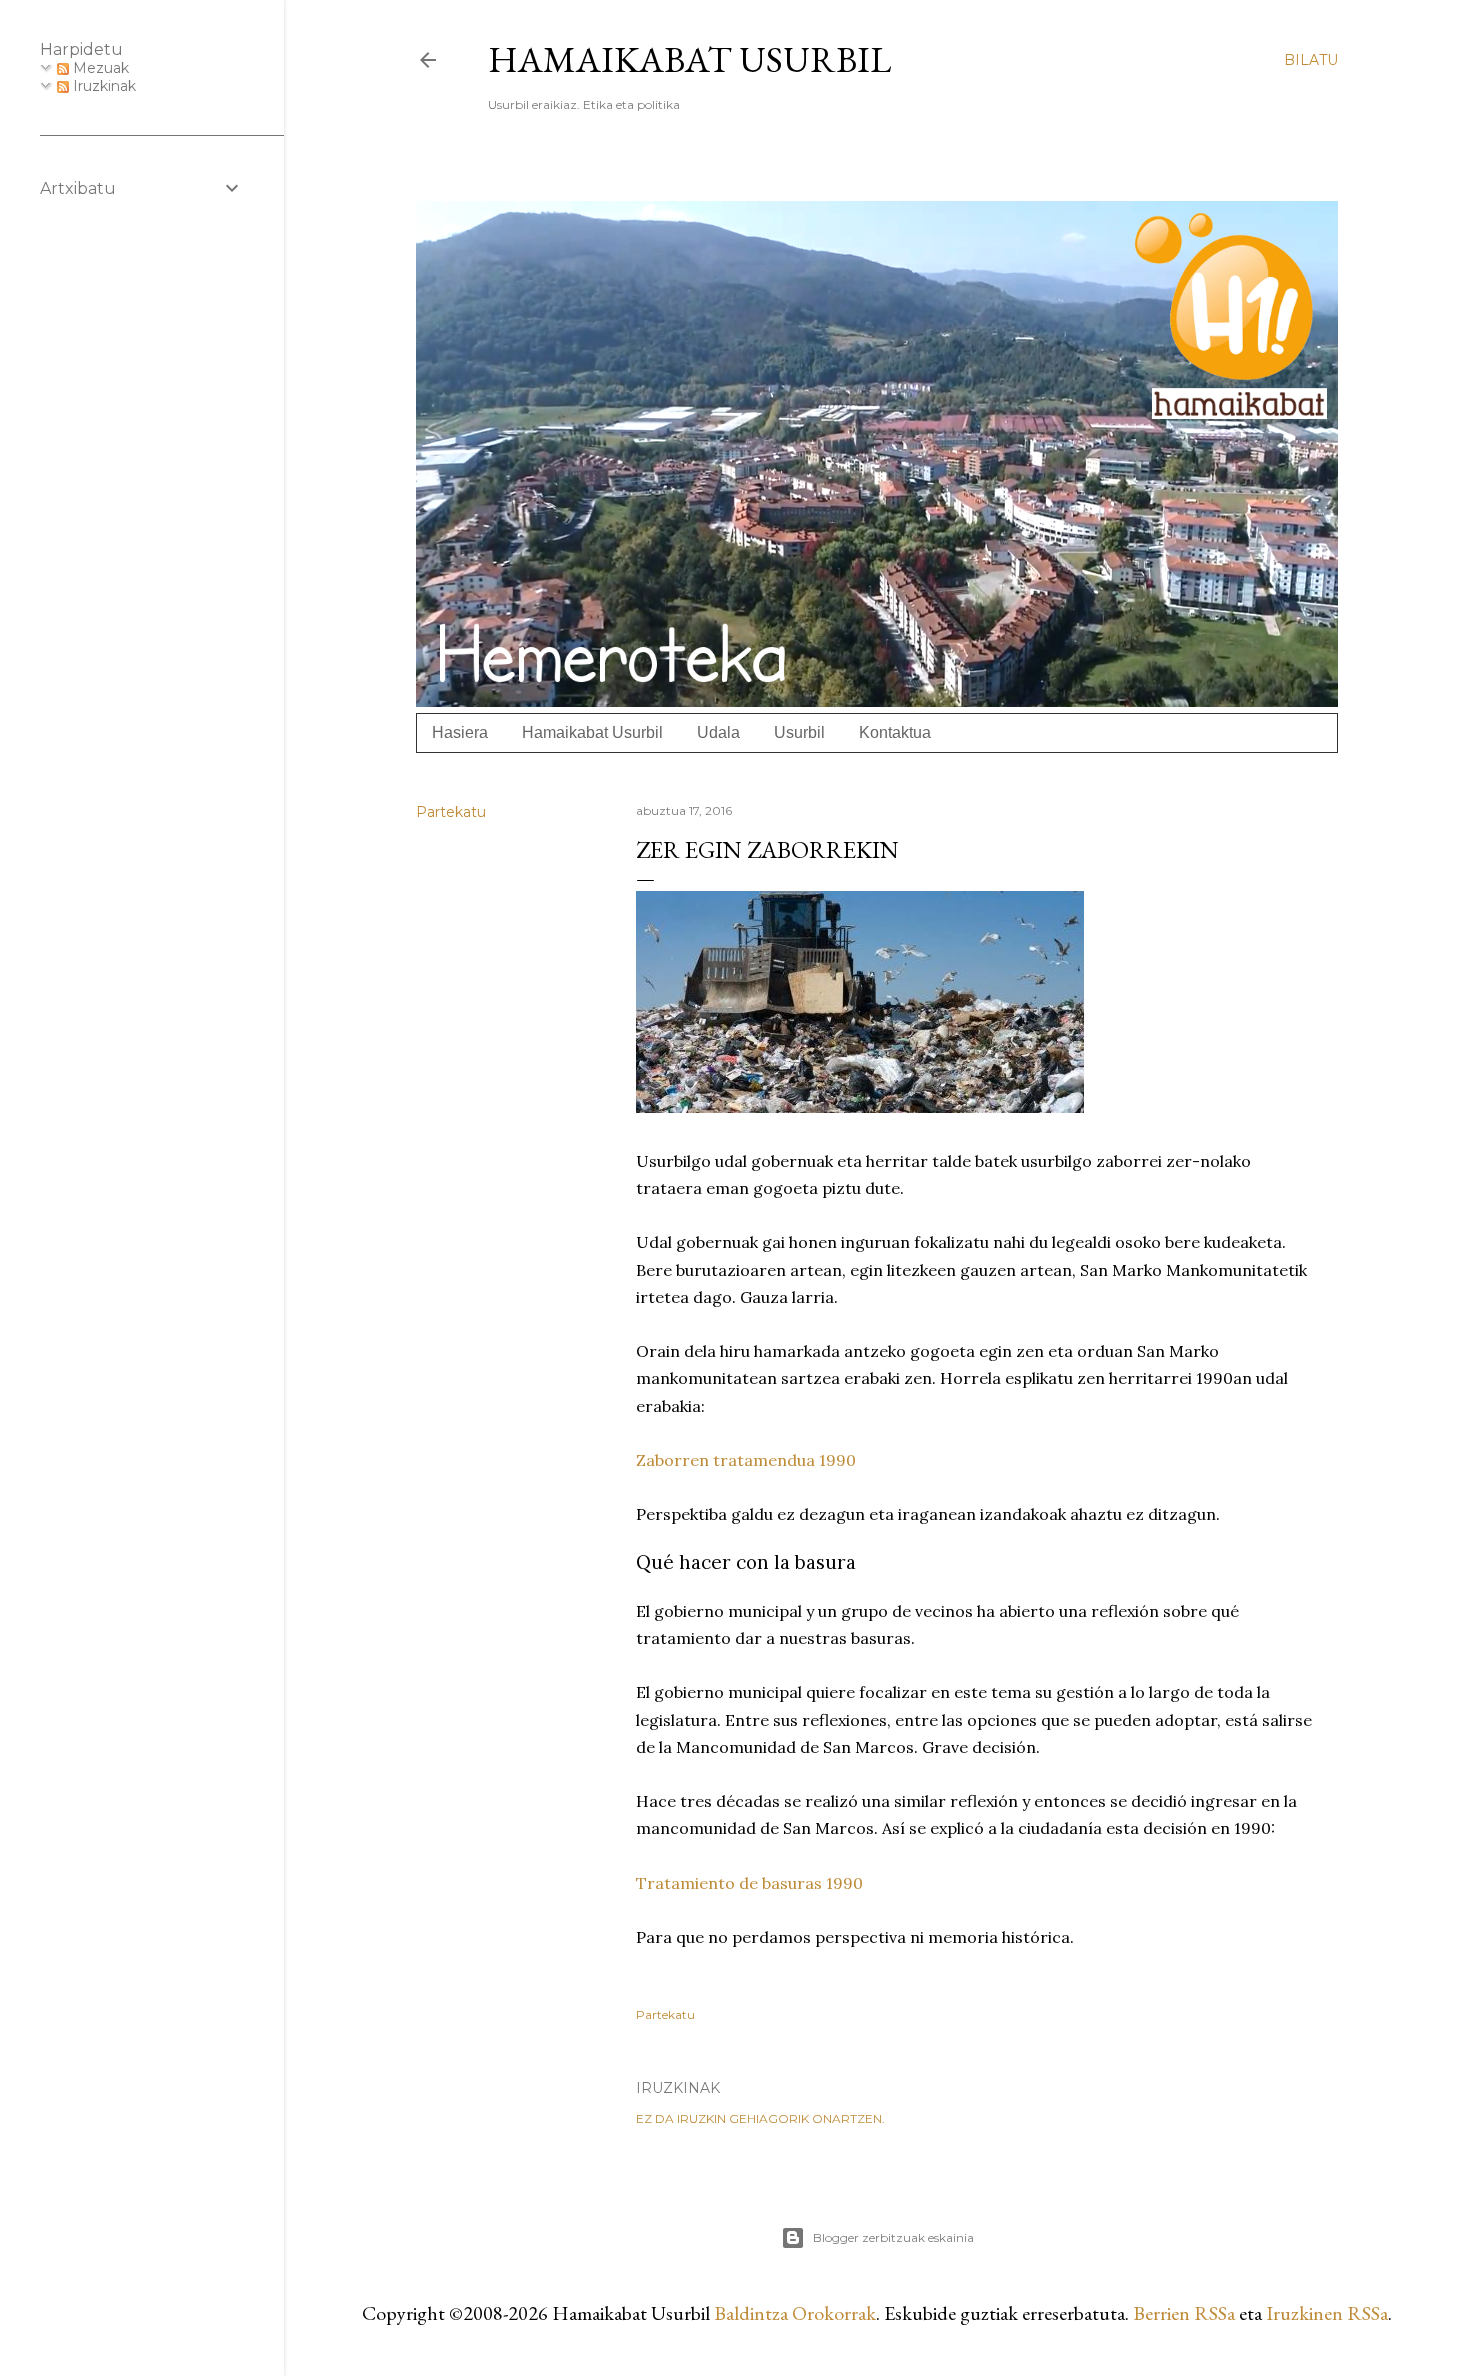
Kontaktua (895, 732)
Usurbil (799, 732)
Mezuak (99, 68)
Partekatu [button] (451, 812)
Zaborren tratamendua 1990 (746, 1460)
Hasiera (460, 732)
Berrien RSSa (1184, 2313)
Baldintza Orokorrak (795, 2313)
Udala (718, 732)
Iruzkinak (102, 86)
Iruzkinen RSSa (1327, 2313)
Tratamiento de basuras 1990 (749, 1883)
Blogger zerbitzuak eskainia (893, 2237)
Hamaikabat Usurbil (689, 59)
